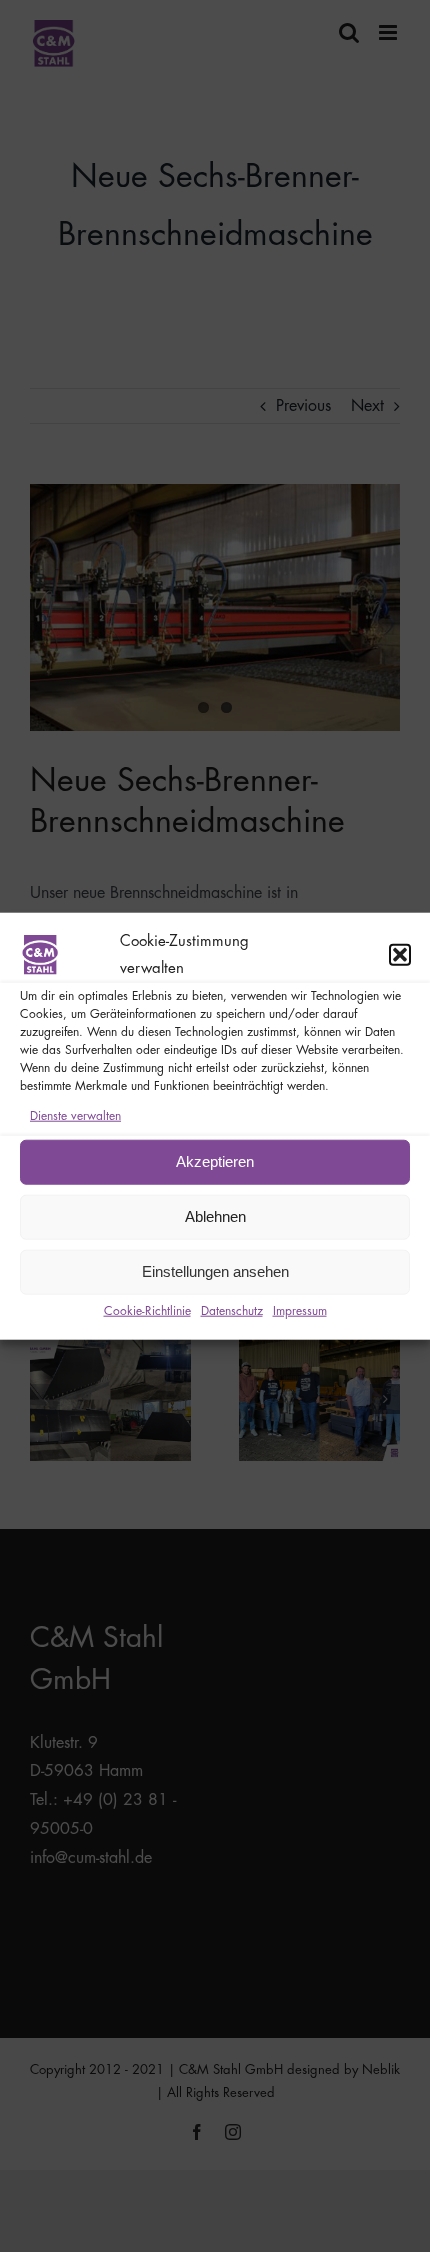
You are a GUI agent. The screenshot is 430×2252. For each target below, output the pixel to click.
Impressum (300, 1311)
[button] (400, 955)
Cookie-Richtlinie (147, 1311)
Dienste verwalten (75, 1116)
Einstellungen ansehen (215, 1271)
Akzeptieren (215, 1161)
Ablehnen (215, 1216)
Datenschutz (232, 1311)
